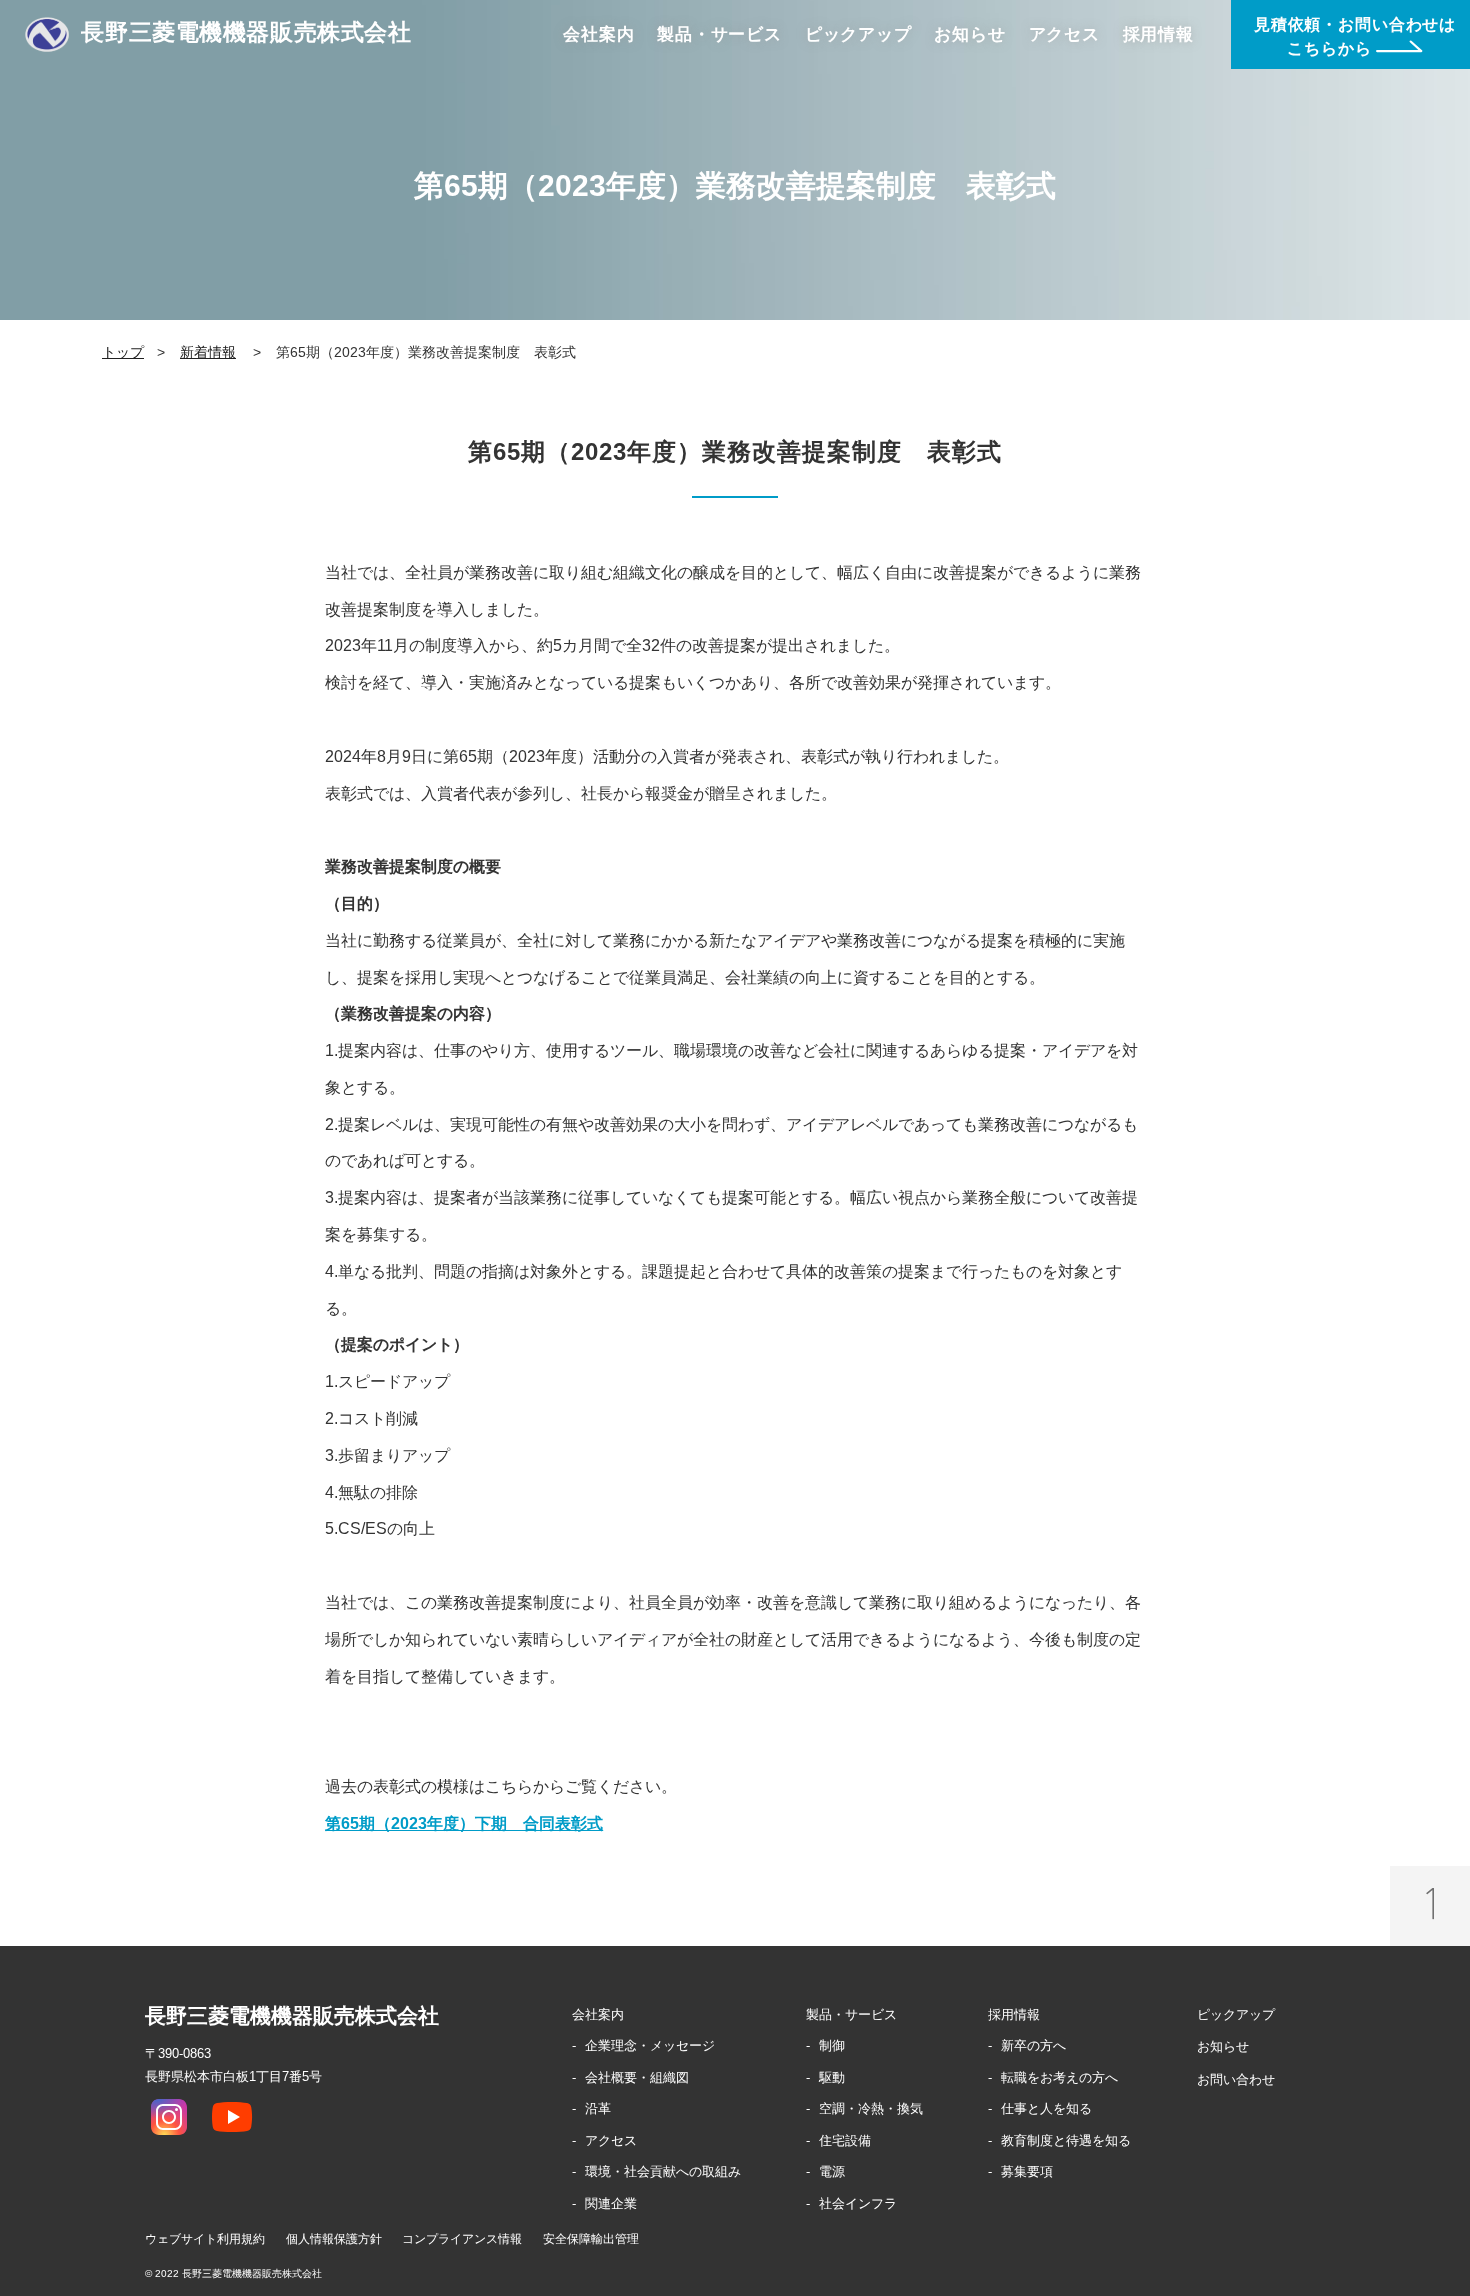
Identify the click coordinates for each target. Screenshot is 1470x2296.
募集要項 (1027, 2171)
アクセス (611, 2140)
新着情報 (208, 352)
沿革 (598, 2108)
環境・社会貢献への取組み (663, 2171)
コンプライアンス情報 (462, 2239)
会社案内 (598, 2014)
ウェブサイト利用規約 (205, 2239)
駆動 (832, 2077)
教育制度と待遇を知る (1066, 2140)
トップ (123, 352)
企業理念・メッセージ (650, 2045)
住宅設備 (845, 2140)
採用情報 (1014, 2014)
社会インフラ (858, 2203)
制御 (832, 2045)
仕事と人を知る (1046, 2108)
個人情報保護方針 (334, 2239)
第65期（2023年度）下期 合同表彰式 (464, 1823)
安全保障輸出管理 (591, 2239)
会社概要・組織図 (637, 2077)
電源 (832, 2171)
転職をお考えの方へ (1059, 2077)
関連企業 (611, 2203)
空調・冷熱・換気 (871, 2108)
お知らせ (1223, 2046)
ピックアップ (1236, 2014)
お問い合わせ (1236, 2079)
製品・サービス (851, 2014)
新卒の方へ (1033, 2045)
